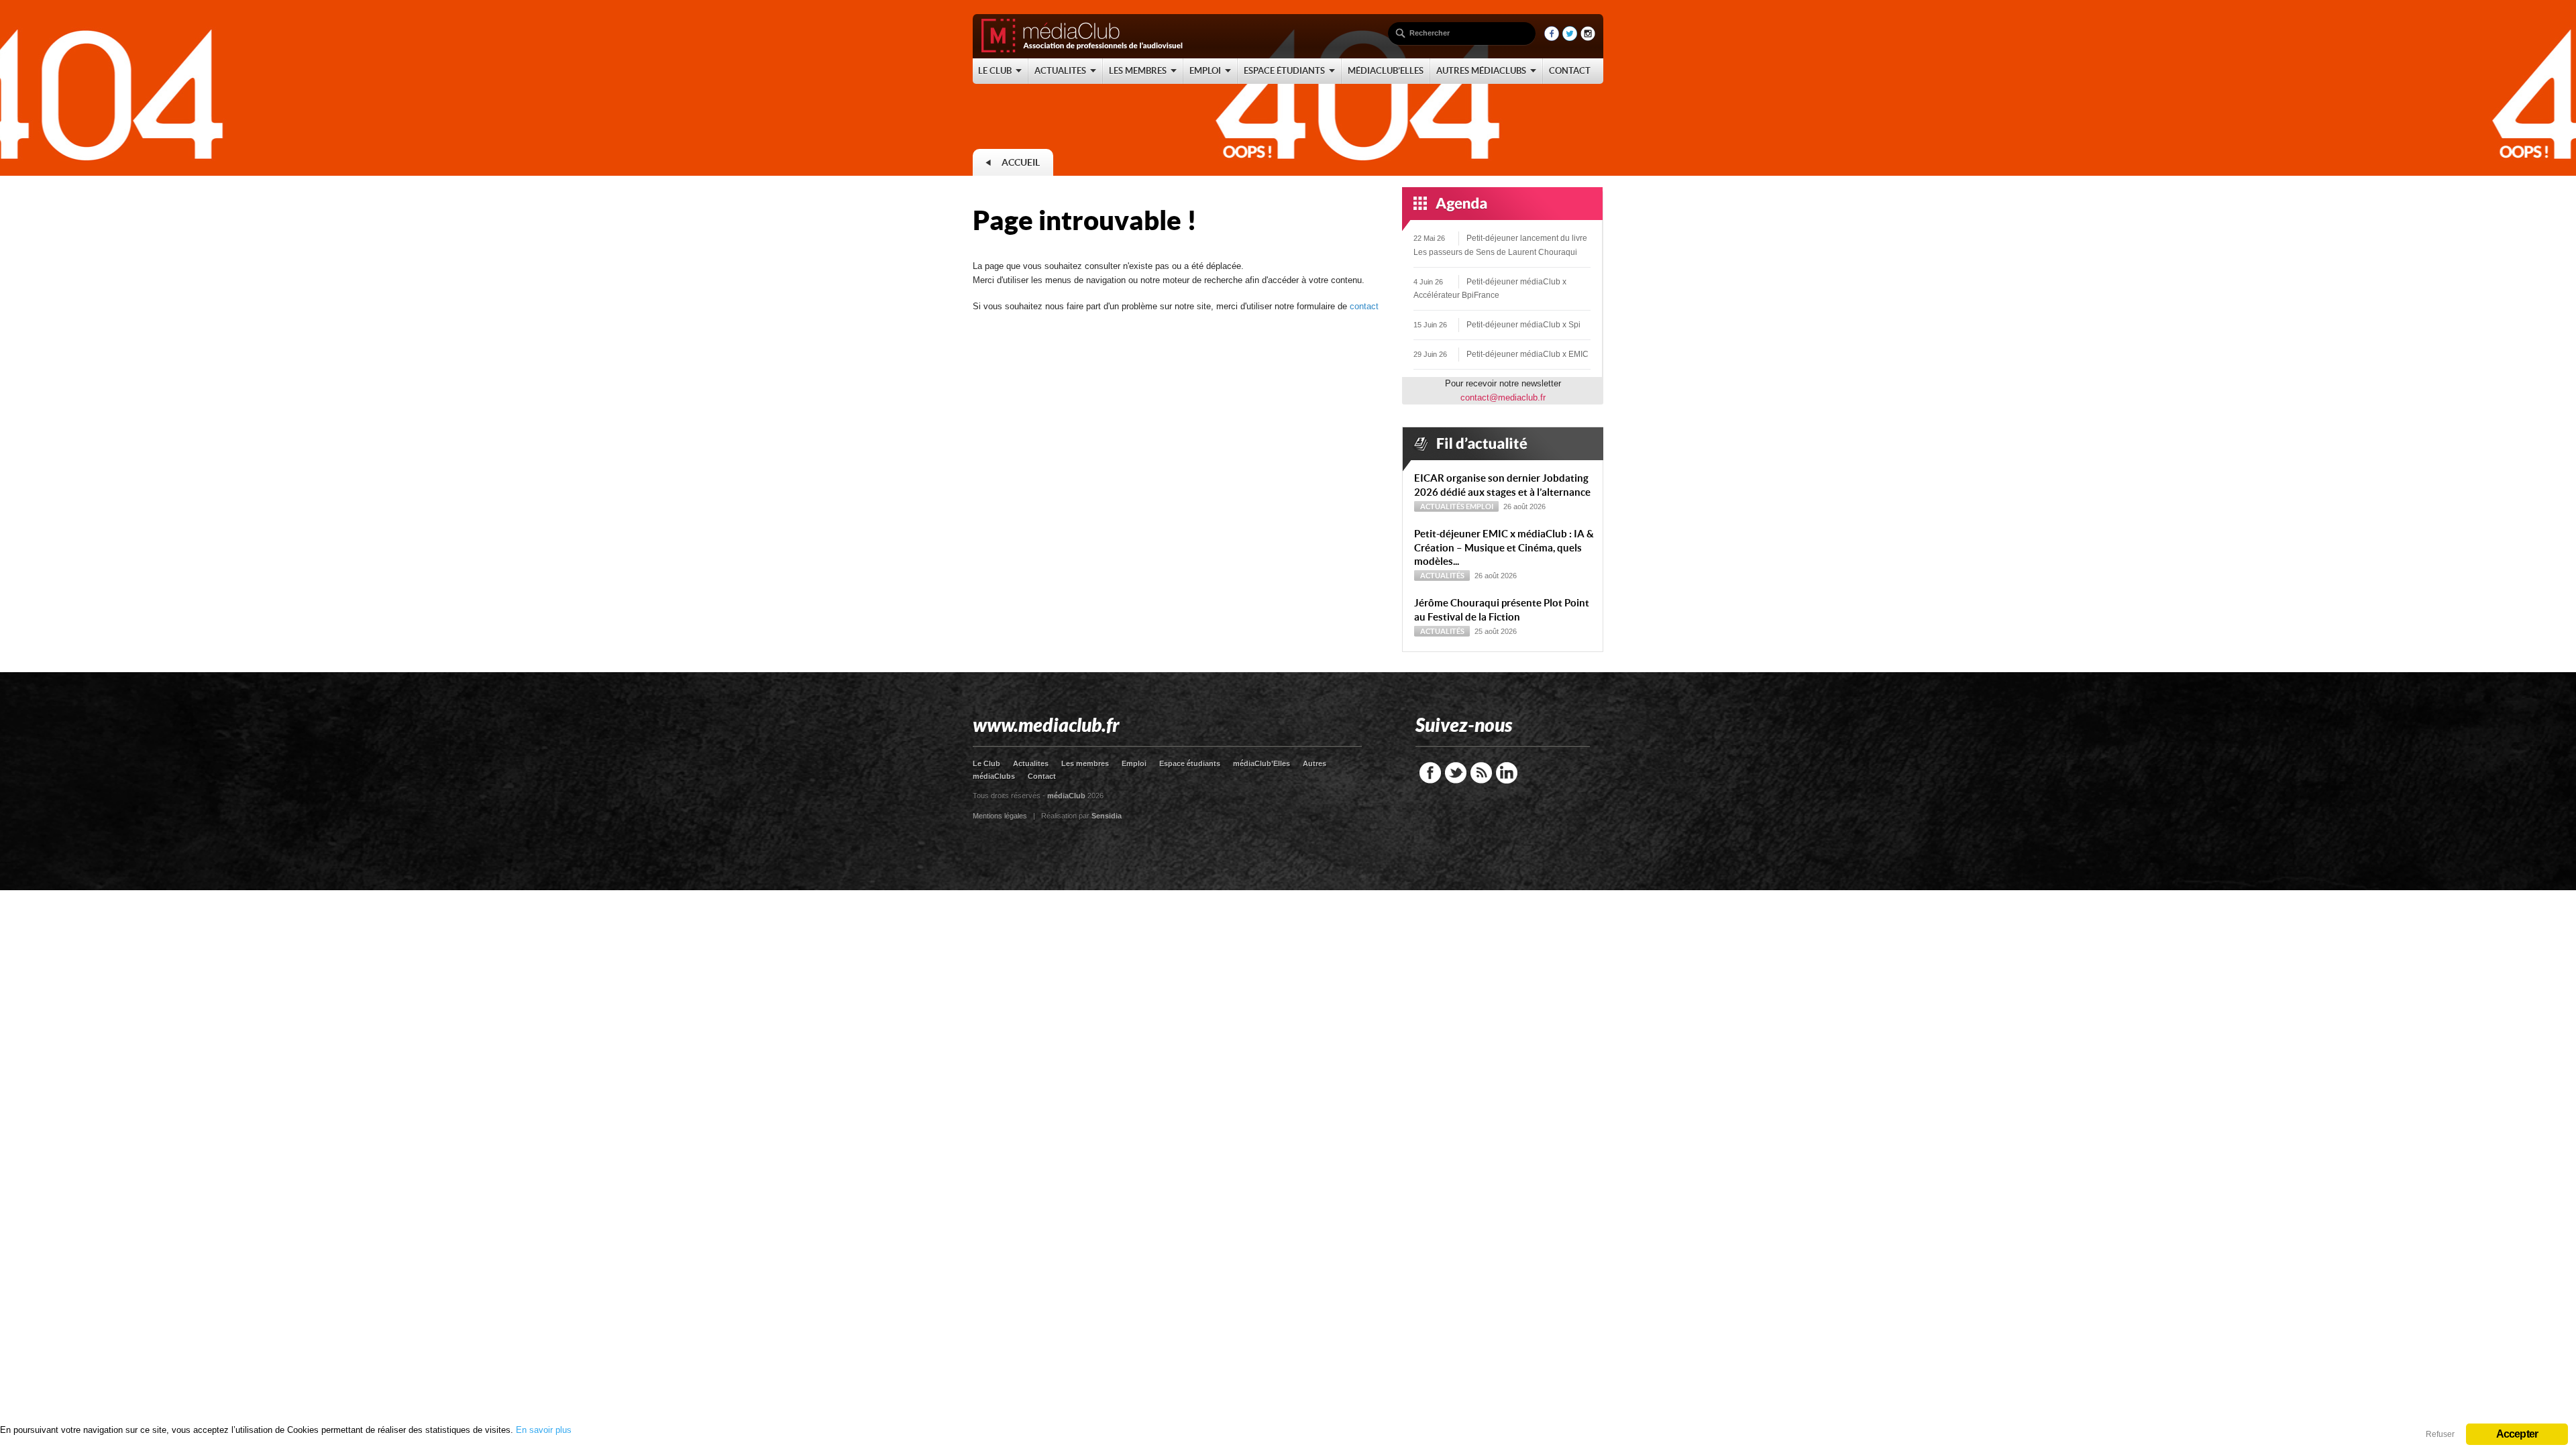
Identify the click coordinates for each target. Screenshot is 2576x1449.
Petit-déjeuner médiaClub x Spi (1523, 325)
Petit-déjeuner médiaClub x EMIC (1527, 354)
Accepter (2517, 1434)
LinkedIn (1507, 773)
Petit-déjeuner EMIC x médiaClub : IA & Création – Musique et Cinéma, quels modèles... (1504, 548)
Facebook (1430, 773)
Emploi (1480, 506)
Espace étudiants (1190, 763)
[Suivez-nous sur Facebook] (1552, 38)
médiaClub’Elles (1262, 763)
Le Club (986, 763)
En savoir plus (544, 1430)
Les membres (1085, 763)
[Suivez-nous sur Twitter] (1570, 38)
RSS (1481, 773)
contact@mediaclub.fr (1503, 397)
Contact (1042, 776)
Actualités (1442, 506)
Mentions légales (1000, 816)
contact (1364, 306)
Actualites (1031, 763)
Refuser (2440, 1434)
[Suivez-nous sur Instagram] (1588, 38)
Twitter (1456, 773)
